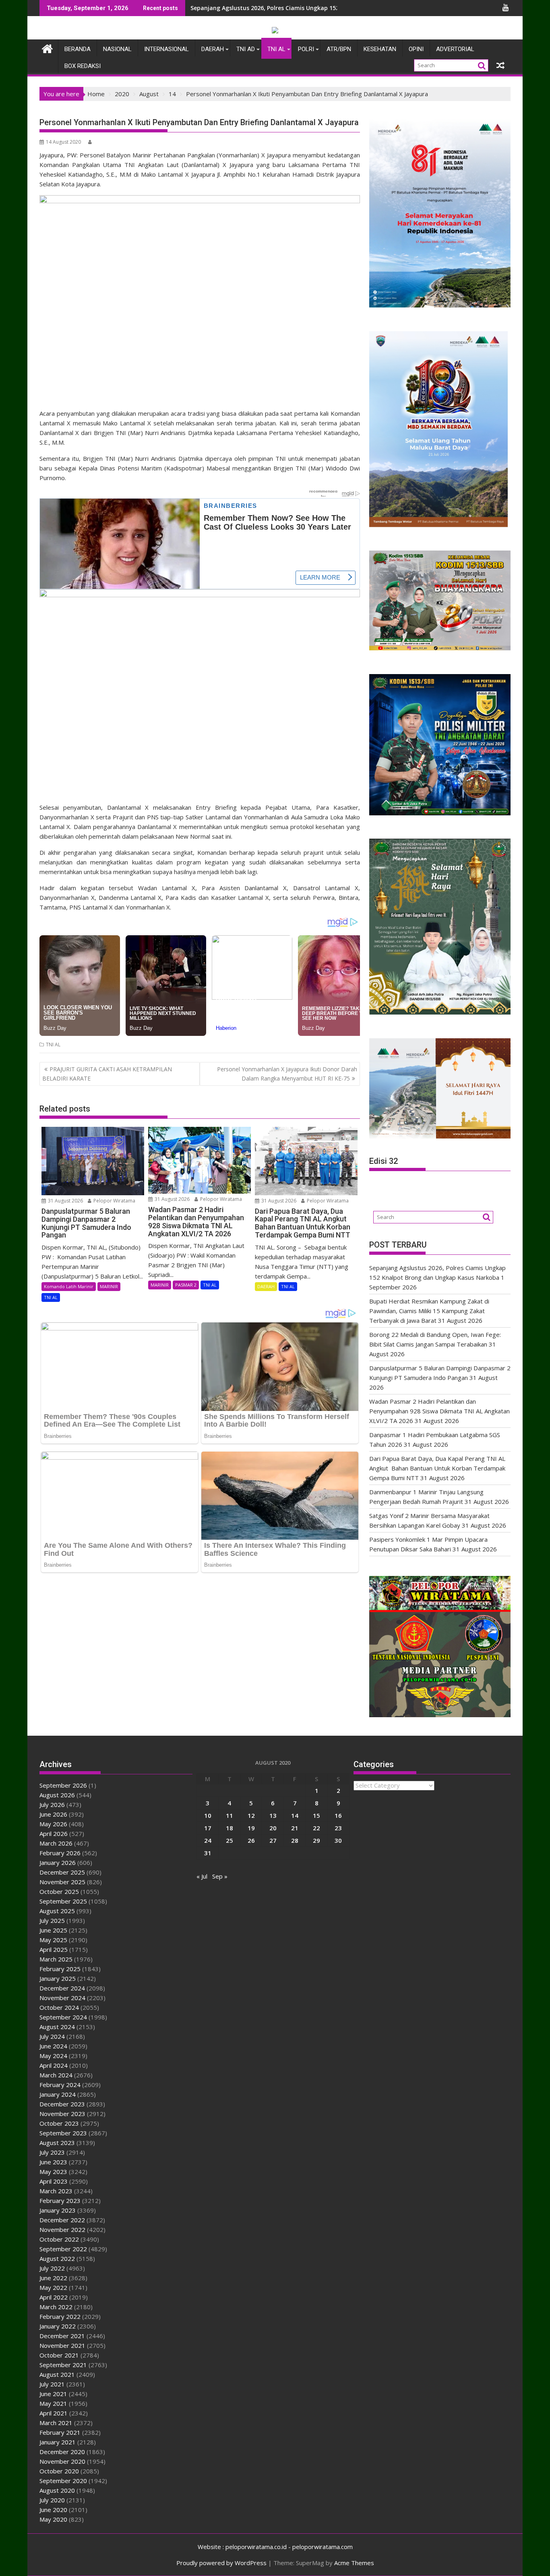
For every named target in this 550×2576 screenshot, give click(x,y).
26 (251, 1840)
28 (295, 1840)
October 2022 (59, 2239)
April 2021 (54, 2413)
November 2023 (62, 2114)
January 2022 (58, 2326)
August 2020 (57, 2490)
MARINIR (109, 1286)
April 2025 (54, 1949)
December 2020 (62, 2452)
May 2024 (53, 2056)
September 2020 (63, 2481)
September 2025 (63, 1901)
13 (273, 1815)
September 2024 (63, 2017)
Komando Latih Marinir (69, 1286)
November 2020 (62, 2461)
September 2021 (63, 2365)
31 (208, 1853)
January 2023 (58, 2210)
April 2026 (54, 1834)
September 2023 (63, 2133)
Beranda (78, 49)
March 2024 (56, 2075)
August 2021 (57, 2374)
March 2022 (56, 2307)
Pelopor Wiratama (114, 1201)
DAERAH (213, 49)
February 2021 (60, 2432)
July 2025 (52, 1920)
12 (251, 1815)
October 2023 (59, 2123)
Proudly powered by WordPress (221, 2563)
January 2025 (58, 1978)
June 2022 (53, 2278)
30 (338, 1840)
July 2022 (52, 2268)
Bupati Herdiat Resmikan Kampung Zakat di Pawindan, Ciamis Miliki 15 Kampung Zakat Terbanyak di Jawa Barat (429, 1311)
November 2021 (62, 2345)
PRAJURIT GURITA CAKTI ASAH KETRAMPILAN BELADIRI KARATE (107, 1074)
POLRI (306, 49)
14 (295, 1815)
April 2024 (54, 2065)
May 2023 (53, 2172)
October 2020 (59, 2471)
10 (208, 1815)
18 (230, 1828)
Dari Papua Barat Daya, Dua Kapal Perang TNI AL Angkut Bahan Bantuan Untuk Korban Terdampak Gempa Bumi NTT (437, 1468)
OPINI (416, 49)
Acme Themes (354, 2563)
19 (251, 1828)
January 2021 (58, 2442)
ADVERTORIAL (455, 49)
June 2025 (53, 1930)
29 (316, 1840)
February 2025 (60, 1969)
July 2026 (52, 1805)
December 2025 (62, 1872)
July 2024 (52, 2036)
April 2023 (54, 2181)
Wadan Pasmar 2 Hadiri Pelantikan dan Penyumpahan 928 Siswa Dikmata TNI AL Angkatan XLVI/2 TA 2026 (439, 1411)
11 (230, 1815)
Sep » (220, 1876)
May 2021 (53, 2403)
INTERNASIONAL (166, 49)
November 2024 (62, 1998)
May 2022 (53, 2287)
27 (273, 1840)
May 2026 (53, 1824)
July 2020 (52, 2500)
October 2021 (59, 2355)
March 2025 (56, 1959)
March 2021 (56, 2423)
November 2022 (62, 2230)
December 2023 (62, 2104)
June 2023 (53, 2162)
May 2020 (53, 2519)
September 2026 (63, 1785)
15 (316, 1815)
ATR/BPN (339, 49)
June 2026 (53, 1814)
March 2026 (56, 1843)
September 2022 (63, 2249)
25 (230, 1840)
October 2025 (59, 1891)
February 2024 (60, 2085)
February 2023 (60, 2201)
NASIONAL (117, 49)
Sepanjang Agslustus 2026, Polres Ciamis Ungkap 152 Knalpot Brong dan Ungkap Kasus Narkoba (326, 8)
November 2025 (62, 1882)
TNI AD (246, 49)
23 (338, 1828)
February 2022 (60, 2316)
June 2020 (53, 2510)
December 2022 (62, 2220)
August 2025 (57, 1911)
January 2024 (58, 2094)
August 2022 (57, 2258)
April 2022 (54, 2297)
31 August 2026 (65, 1201)
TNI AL (276, 49)
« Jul (202, 1876)
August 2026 (57, 1795)
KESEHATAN (380, 49)
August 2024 (57, 2027)
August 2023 (57, 2143)
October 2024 (59, 2007)
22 (316, 1828)
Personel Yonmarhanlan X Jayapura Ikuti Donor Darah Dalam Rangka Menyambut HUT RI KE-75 (287, 1074)
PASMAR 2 (186, 1285)
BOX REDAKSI (83, 66)
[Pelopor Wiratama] (47, 48)
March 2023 (56, 2191)
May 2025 (53, 1940)
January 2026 (58, 1862)
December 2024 (62, 1988)
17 (208, 1828)
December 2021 (62, 2336)
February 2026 (60, 1853)
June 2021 (53, 2394)
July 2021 (52, 2384)
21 (295, 1828)
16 (338, 1815)
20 (273, 1828)
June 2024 (53, 2046)
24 (208, 1840)
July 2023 (52, 2152)
